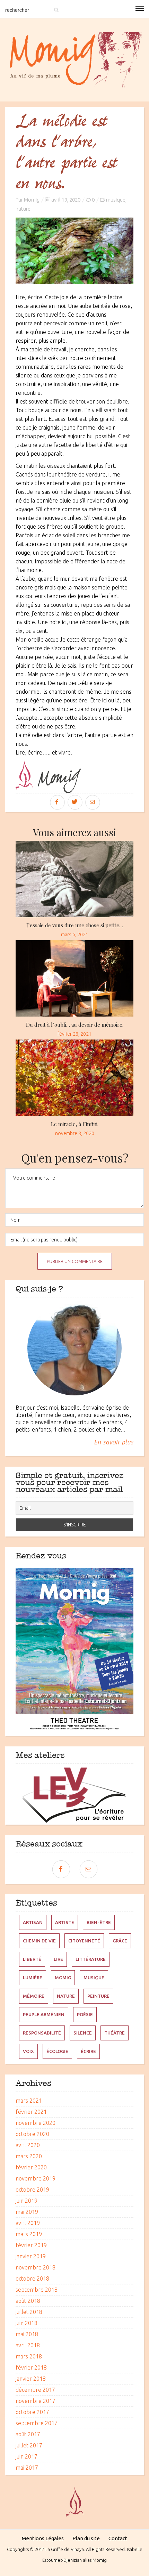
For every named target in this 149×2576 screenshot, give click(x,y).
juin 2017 (27, 2456)
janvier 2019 (31, 2256)
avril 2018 (28, 2345)
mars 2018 (29, 2356)
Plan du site (86, 2538)
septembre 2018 (37, 2290)
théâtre (115, 2033)
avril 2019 (28, 2223)
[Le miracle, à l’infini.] (74, 1078)
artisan (33, 1922)
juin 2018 (27, 2323)
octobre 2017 (32, 2412)
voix (28, 2051)
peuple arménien (44, 2014)
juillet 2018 (29, 2312)
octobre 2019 (32, 2190)
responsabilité (42, 2033)
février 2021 (31, 2112)
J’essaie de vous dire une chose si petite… (75, 925)
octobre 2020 (32, 2134)
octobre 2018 (32, 2279)
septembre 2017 (37, 2423)
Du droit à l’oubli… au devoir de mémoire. (75, 1025)
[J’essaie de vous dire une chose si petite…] (74, 879)
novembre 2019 (36, 2178)
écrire (88, 2051)
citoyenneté (84, 1941)
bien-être (99, 1922)
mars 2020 (29, 2156)
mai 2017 (27, 2468)
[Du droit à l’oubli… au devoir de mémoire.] (74, 978)
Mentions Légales (43, 2538)
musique (116, 200)
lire (58, 1959)
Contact (118, 2538)
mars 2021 (29, 2101)
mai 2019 (27, 2212)
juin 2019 (27, 2201)
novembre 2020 (36, 2123)
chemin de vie (39, 1941)
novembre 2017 (36, 2401)
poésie (85, 2014)
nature (23, 209)
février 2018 (31, 2367)
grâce (120, 1941)
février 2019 (31, 2245)
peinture (98, 1996)
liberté (32, 1959)
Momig (32, 200)
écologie (57, 2051)
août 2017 (28, 2434)
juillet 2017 (29, 2445)
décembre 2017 (35, 2390)
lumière (33, 1978)
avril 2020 (28, 2145)
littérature (91, 1959)
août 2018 (28, 2301)
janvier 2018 (31, 2379)
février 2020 (31, 2167)
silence (83, 2033)
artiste (65, 1922)
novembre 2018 (36, 2267)
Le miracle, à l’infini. (75, 1124)
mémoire (34, 1996)
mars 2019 (29, 2234)
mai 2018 (27, 2334)
